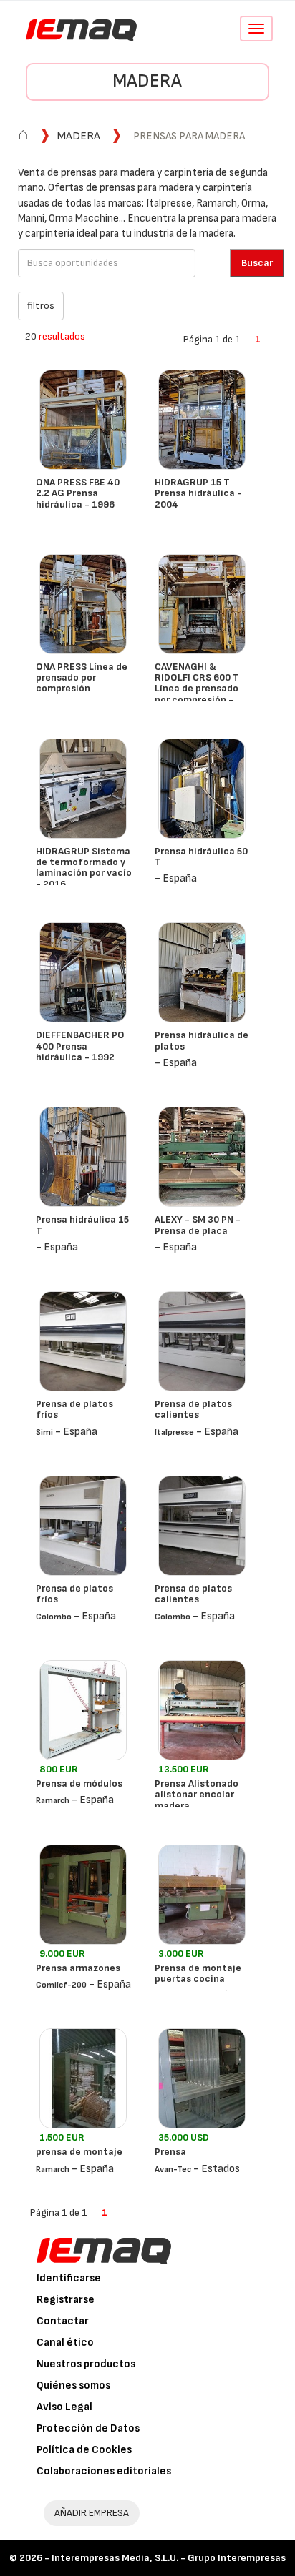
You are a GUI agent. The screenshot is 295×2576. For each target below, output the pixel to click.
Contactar (63, 2321)
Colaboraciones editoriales (104, 2471)
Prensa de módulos (79, 1783)
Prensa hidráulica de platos (202, 1040)
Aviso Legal (64, 2407)
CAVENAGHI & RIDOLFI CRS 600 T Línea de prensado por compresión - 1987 (197, 689)
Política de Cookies (84, 2450)
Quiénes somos (73, 2385)
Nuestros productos (86, 2364)
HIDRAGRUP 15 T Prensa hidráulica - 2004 (198, 493)
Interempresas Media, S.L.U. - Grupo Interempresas (169, 2558)
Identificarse (69, 2278)
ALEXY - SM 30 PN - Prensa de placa (198, 1225)
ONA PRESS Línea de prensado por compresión (82, 678)
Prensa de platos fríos (74, 1409)
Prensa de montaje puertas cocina (198, 1973)
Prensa (170, 2152)
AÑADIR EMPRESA (92, 2513)
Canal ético (65, 2343)
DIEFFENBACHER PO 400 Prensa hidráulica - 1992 (80, 1046)
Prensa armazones (78, 1968)
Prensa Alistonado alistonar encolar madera (197, 1795)
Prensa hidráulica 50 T (201, 857)
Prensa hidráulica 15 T (82, 1225)
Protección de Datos (88, 2428)
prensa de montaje (79, 2152)
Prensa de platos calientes (193, 1409)
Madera (147, 81)
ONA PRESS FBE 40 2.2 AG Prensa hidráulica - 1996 (78, 493)
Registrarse (66, 2300)
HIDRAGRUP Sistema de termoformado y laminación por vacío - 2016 (84, 868)
